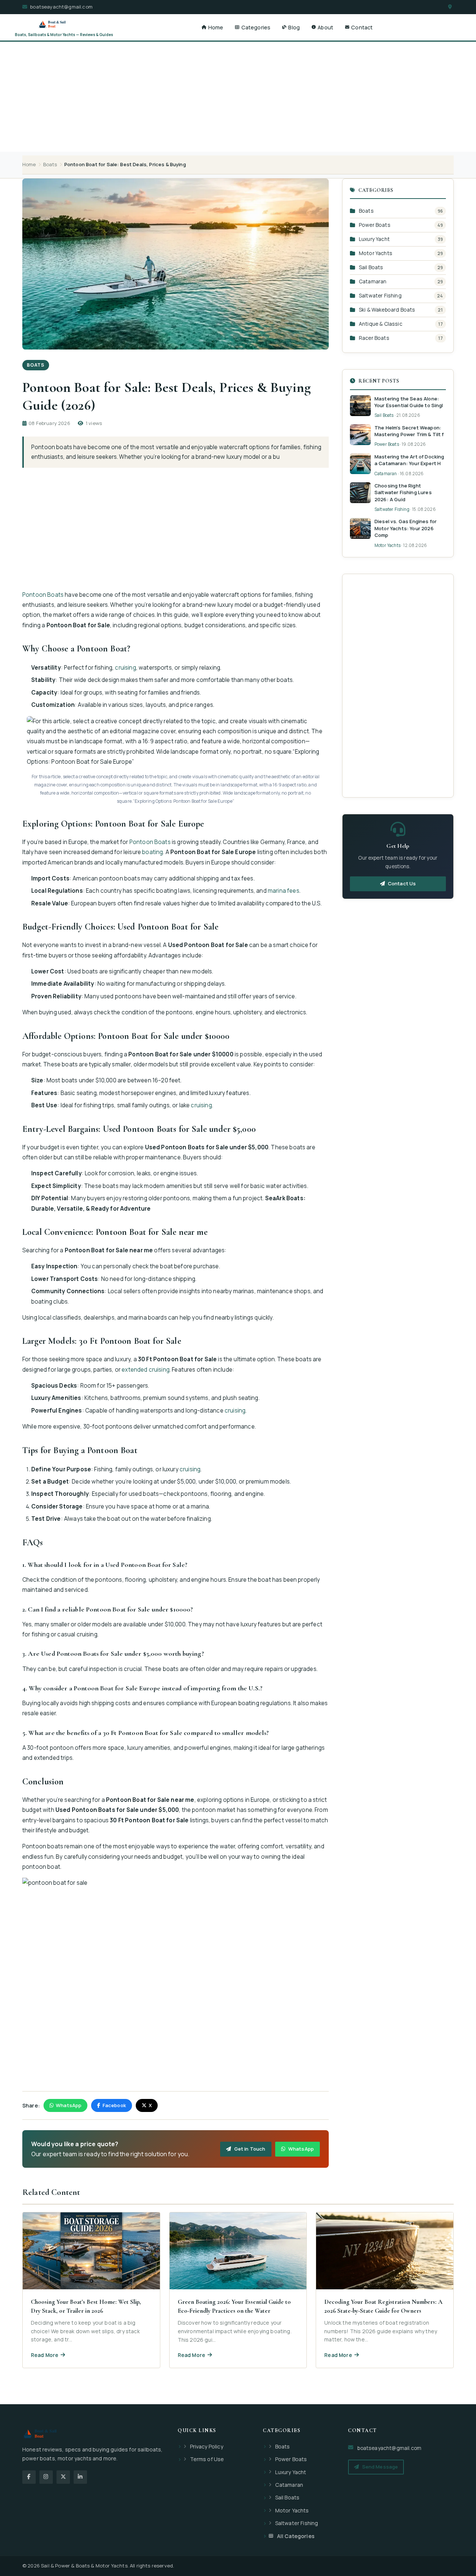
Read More (45, 2355)
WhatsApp (69, 2105)
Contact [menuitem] (362, 27)
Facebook (114, 2105)
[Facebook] (29, 2477)
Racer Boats (374, 338)
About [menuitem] (325, 27)
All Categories (296, 2536)
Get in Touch (250, 2149)
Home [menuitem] (216, 27)
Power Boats (375, 225)
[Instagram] (46, 2477)
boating (152, 852)
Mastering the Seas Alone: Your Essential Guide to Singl (409, 402)
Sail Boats (371, 267)
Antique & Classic (381, 324)
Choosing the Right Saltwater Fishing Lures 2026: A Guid (403, 492)
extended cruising (146, 1370)
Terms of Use (207, 2459)
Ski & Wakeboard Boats (387, 310)
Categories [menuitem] (256, 27)
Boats (50, 164)
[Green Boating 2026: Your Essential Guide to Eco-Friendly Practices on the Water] (238, 2290)
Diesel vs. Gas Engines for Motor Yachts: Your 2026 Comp (406, 528)
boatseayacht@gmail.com (61, 7)
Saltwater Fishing (380, 295)
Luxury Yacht (374, 239)
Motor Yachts (376, 253)
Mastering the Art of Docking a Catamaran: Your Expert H (409, 460)
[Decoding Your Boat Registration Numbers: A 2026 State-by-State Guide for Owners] (385, 2290)
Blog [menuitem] (294, 27)
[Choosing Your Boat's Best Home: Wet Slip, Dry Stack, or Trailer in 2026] (91, 2290)
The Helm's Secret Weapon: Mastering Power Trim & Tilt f (409, 431)
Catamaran (373, 281)
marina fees (284, 891)
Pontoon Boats (43, 595)
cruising (125, 668)
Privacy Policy (207, 2446)
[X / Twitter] (63, 2477)
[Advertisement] (238, 70)
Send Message (380, 2467)
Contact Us (402, 883)
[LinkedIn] (80, 2477)
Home (29, 164)
